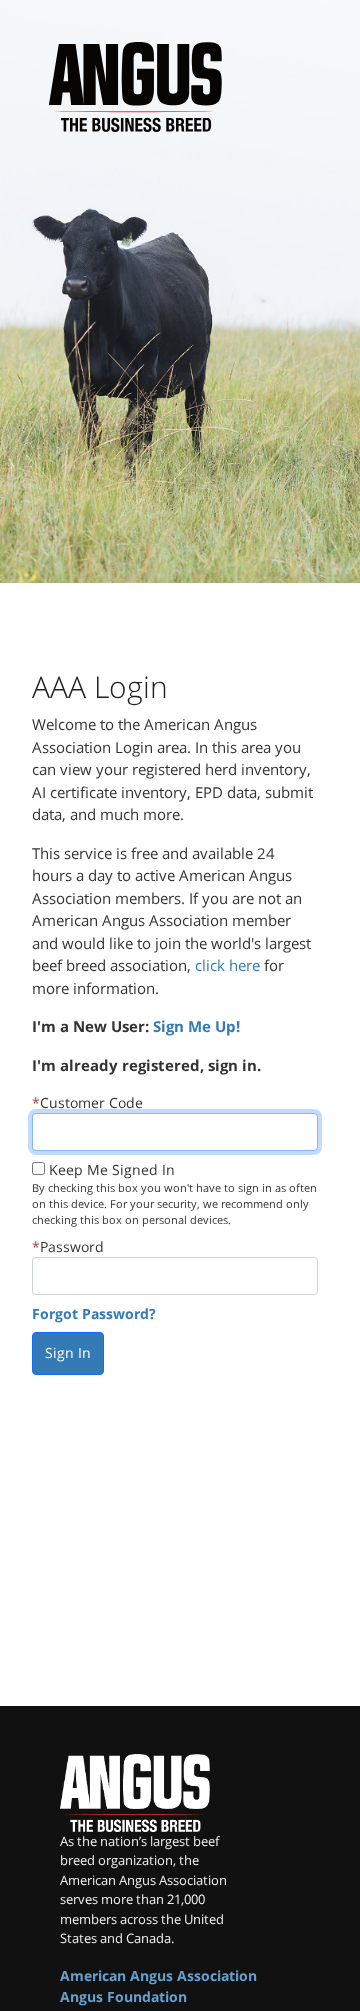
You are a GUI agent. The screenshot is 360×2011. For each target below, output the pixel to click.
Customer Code (91, 1102)
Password (72, 1246)
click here (227, 965)
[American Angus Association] (150, 1793)
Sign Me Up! (196, 1026)
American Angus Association (158, 1975)
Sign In (68, 1352)
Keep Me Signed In (112, 1169)
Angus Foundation (123, 1996)
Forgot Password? (94, 1313)
